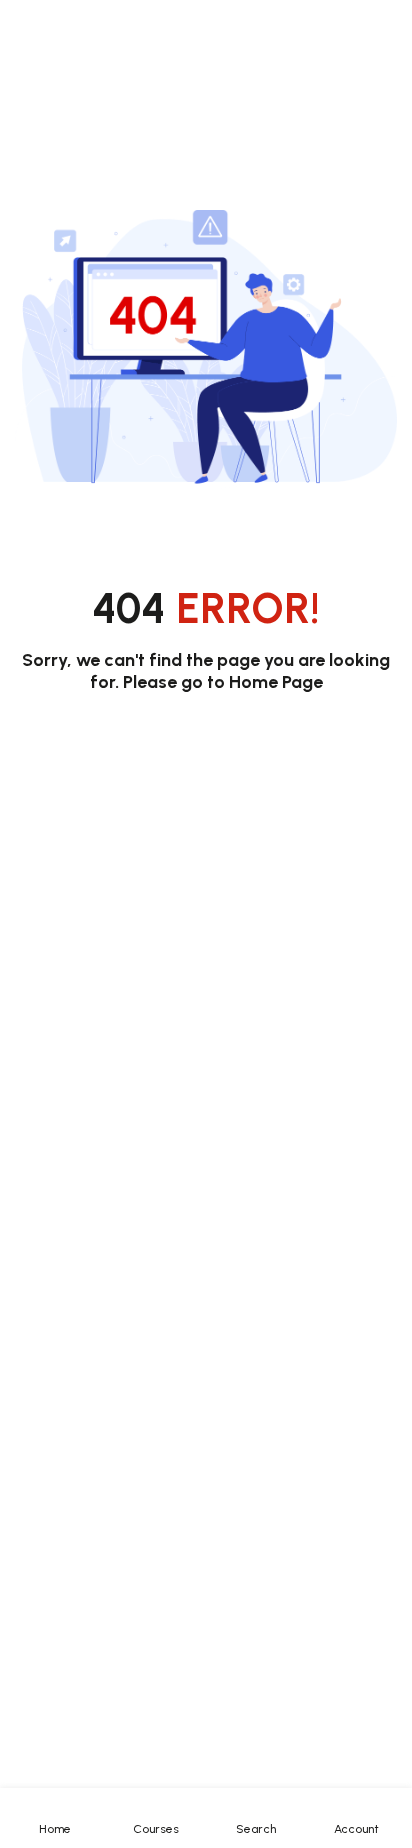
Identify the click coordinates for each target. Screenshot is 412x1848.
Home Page (276, 682)
